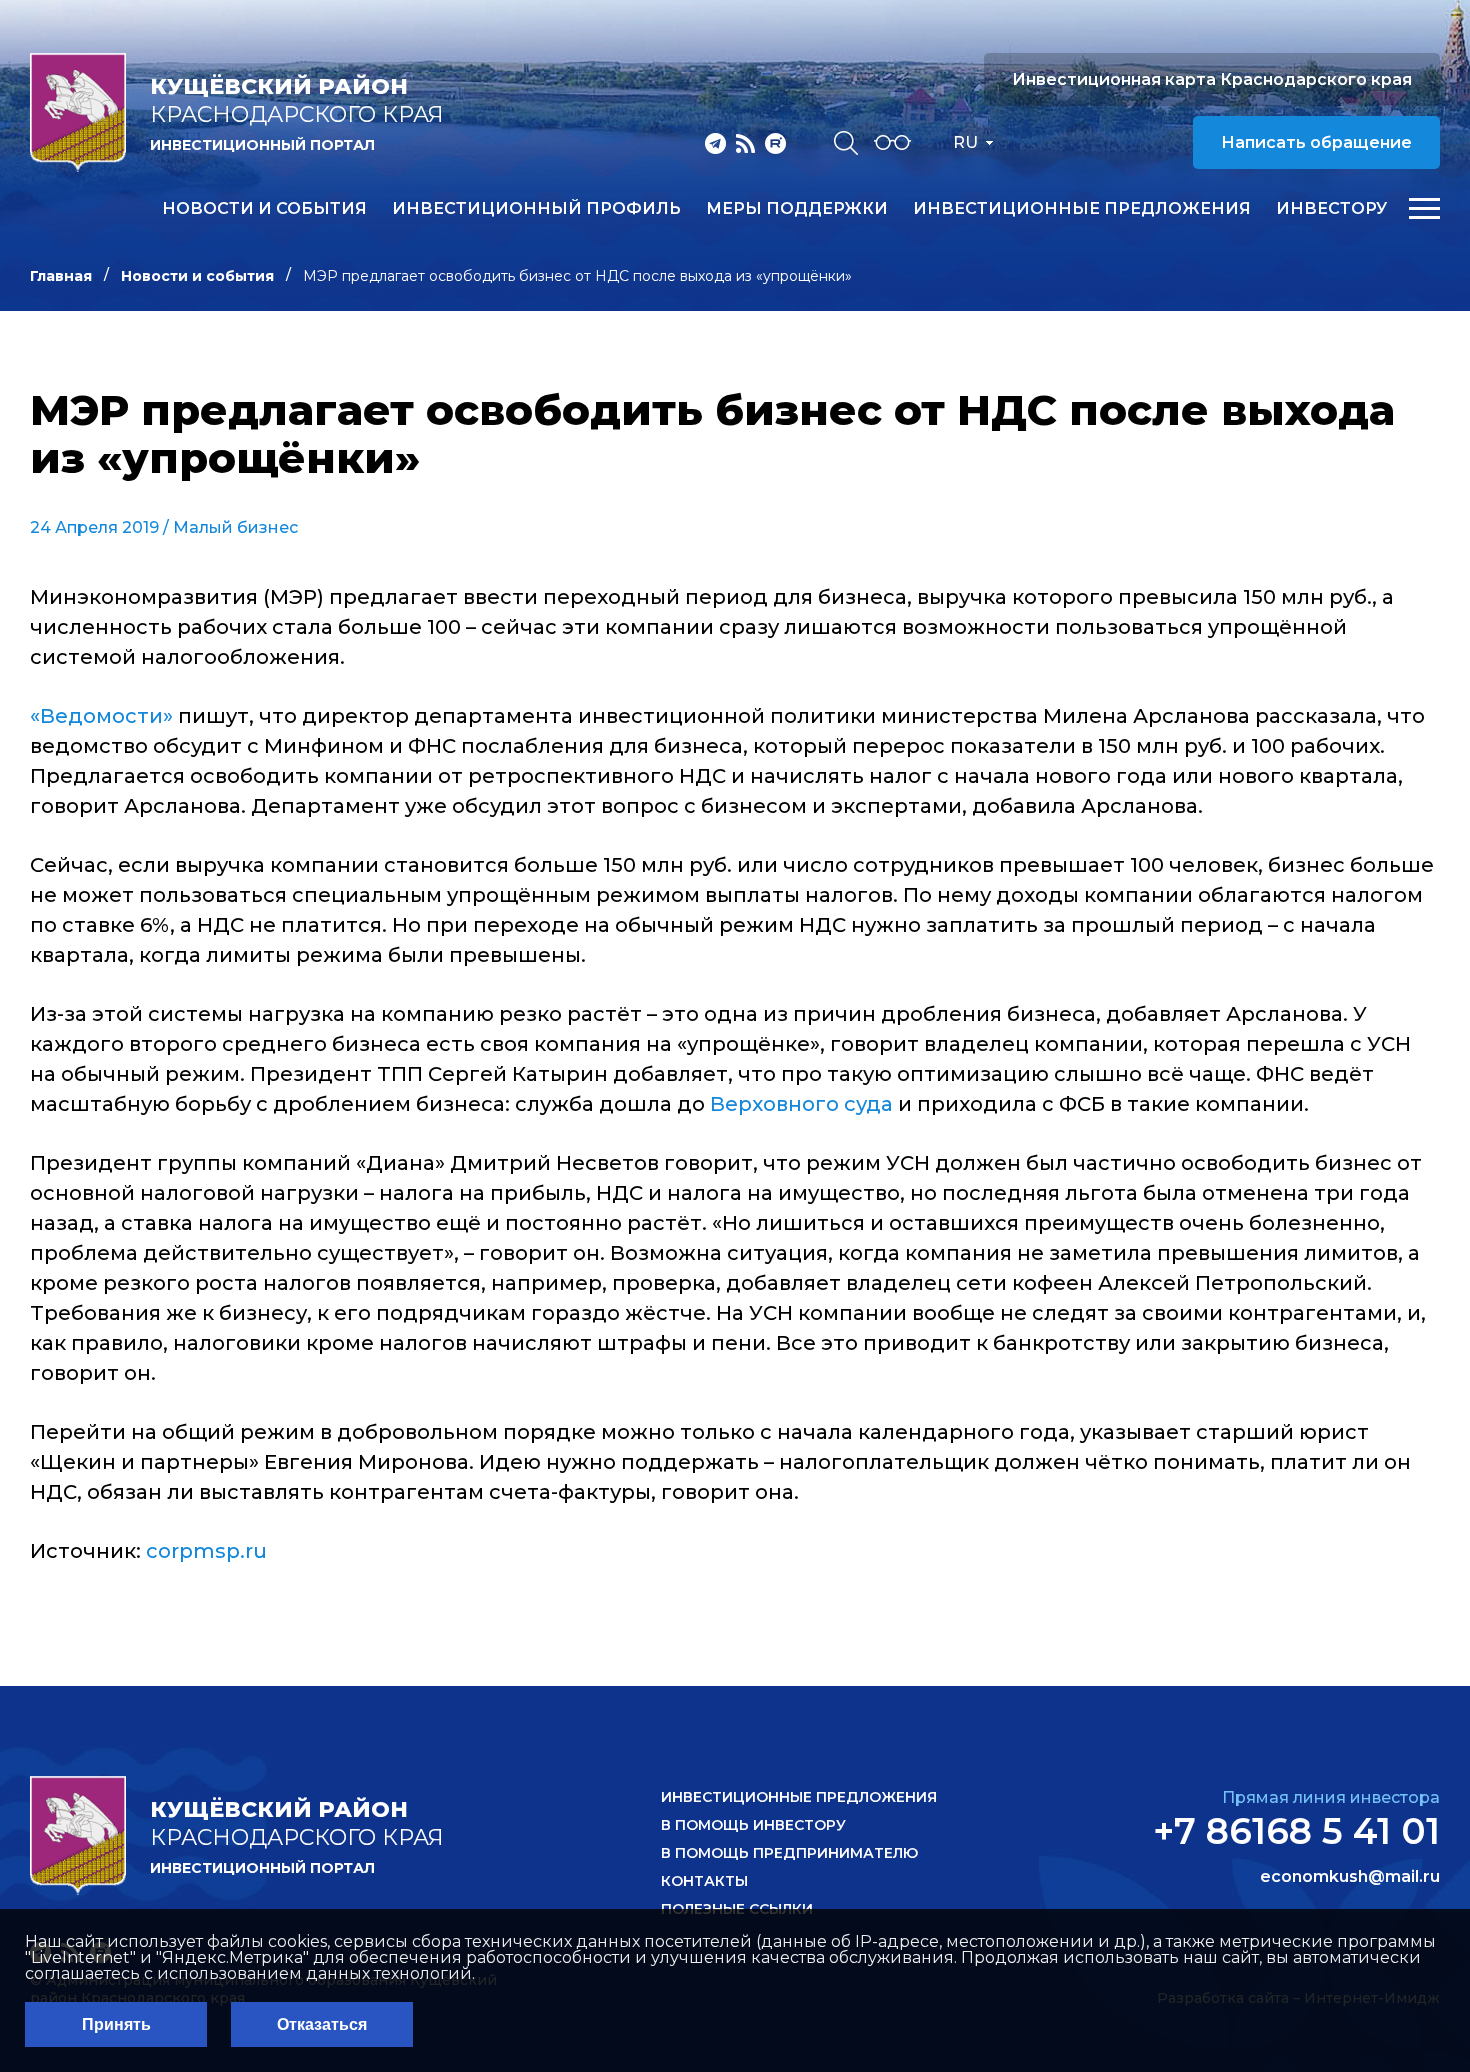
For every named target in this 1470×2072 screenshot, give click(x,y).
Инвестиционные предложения (1082, 209)
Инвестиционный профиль (536, 209)
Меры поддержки (797, 209)
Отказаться (322, 2024)
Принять (116, 2024)
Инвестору (1331, 209)
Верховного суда (804, 1104)
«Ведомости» (101, 716)
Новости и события (264, 209)
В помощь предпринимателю (789, 1853)
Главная (61, 276)
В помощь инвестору (753, 1825)
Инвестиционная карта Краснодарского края (1212, 79)
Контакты (704, 1881)
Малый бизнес (235, 527)
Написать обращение (1316, 142)
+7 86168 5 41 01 (1296, 1831)
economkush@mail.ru (1350, 1877)
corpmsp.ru (206, 1551)
